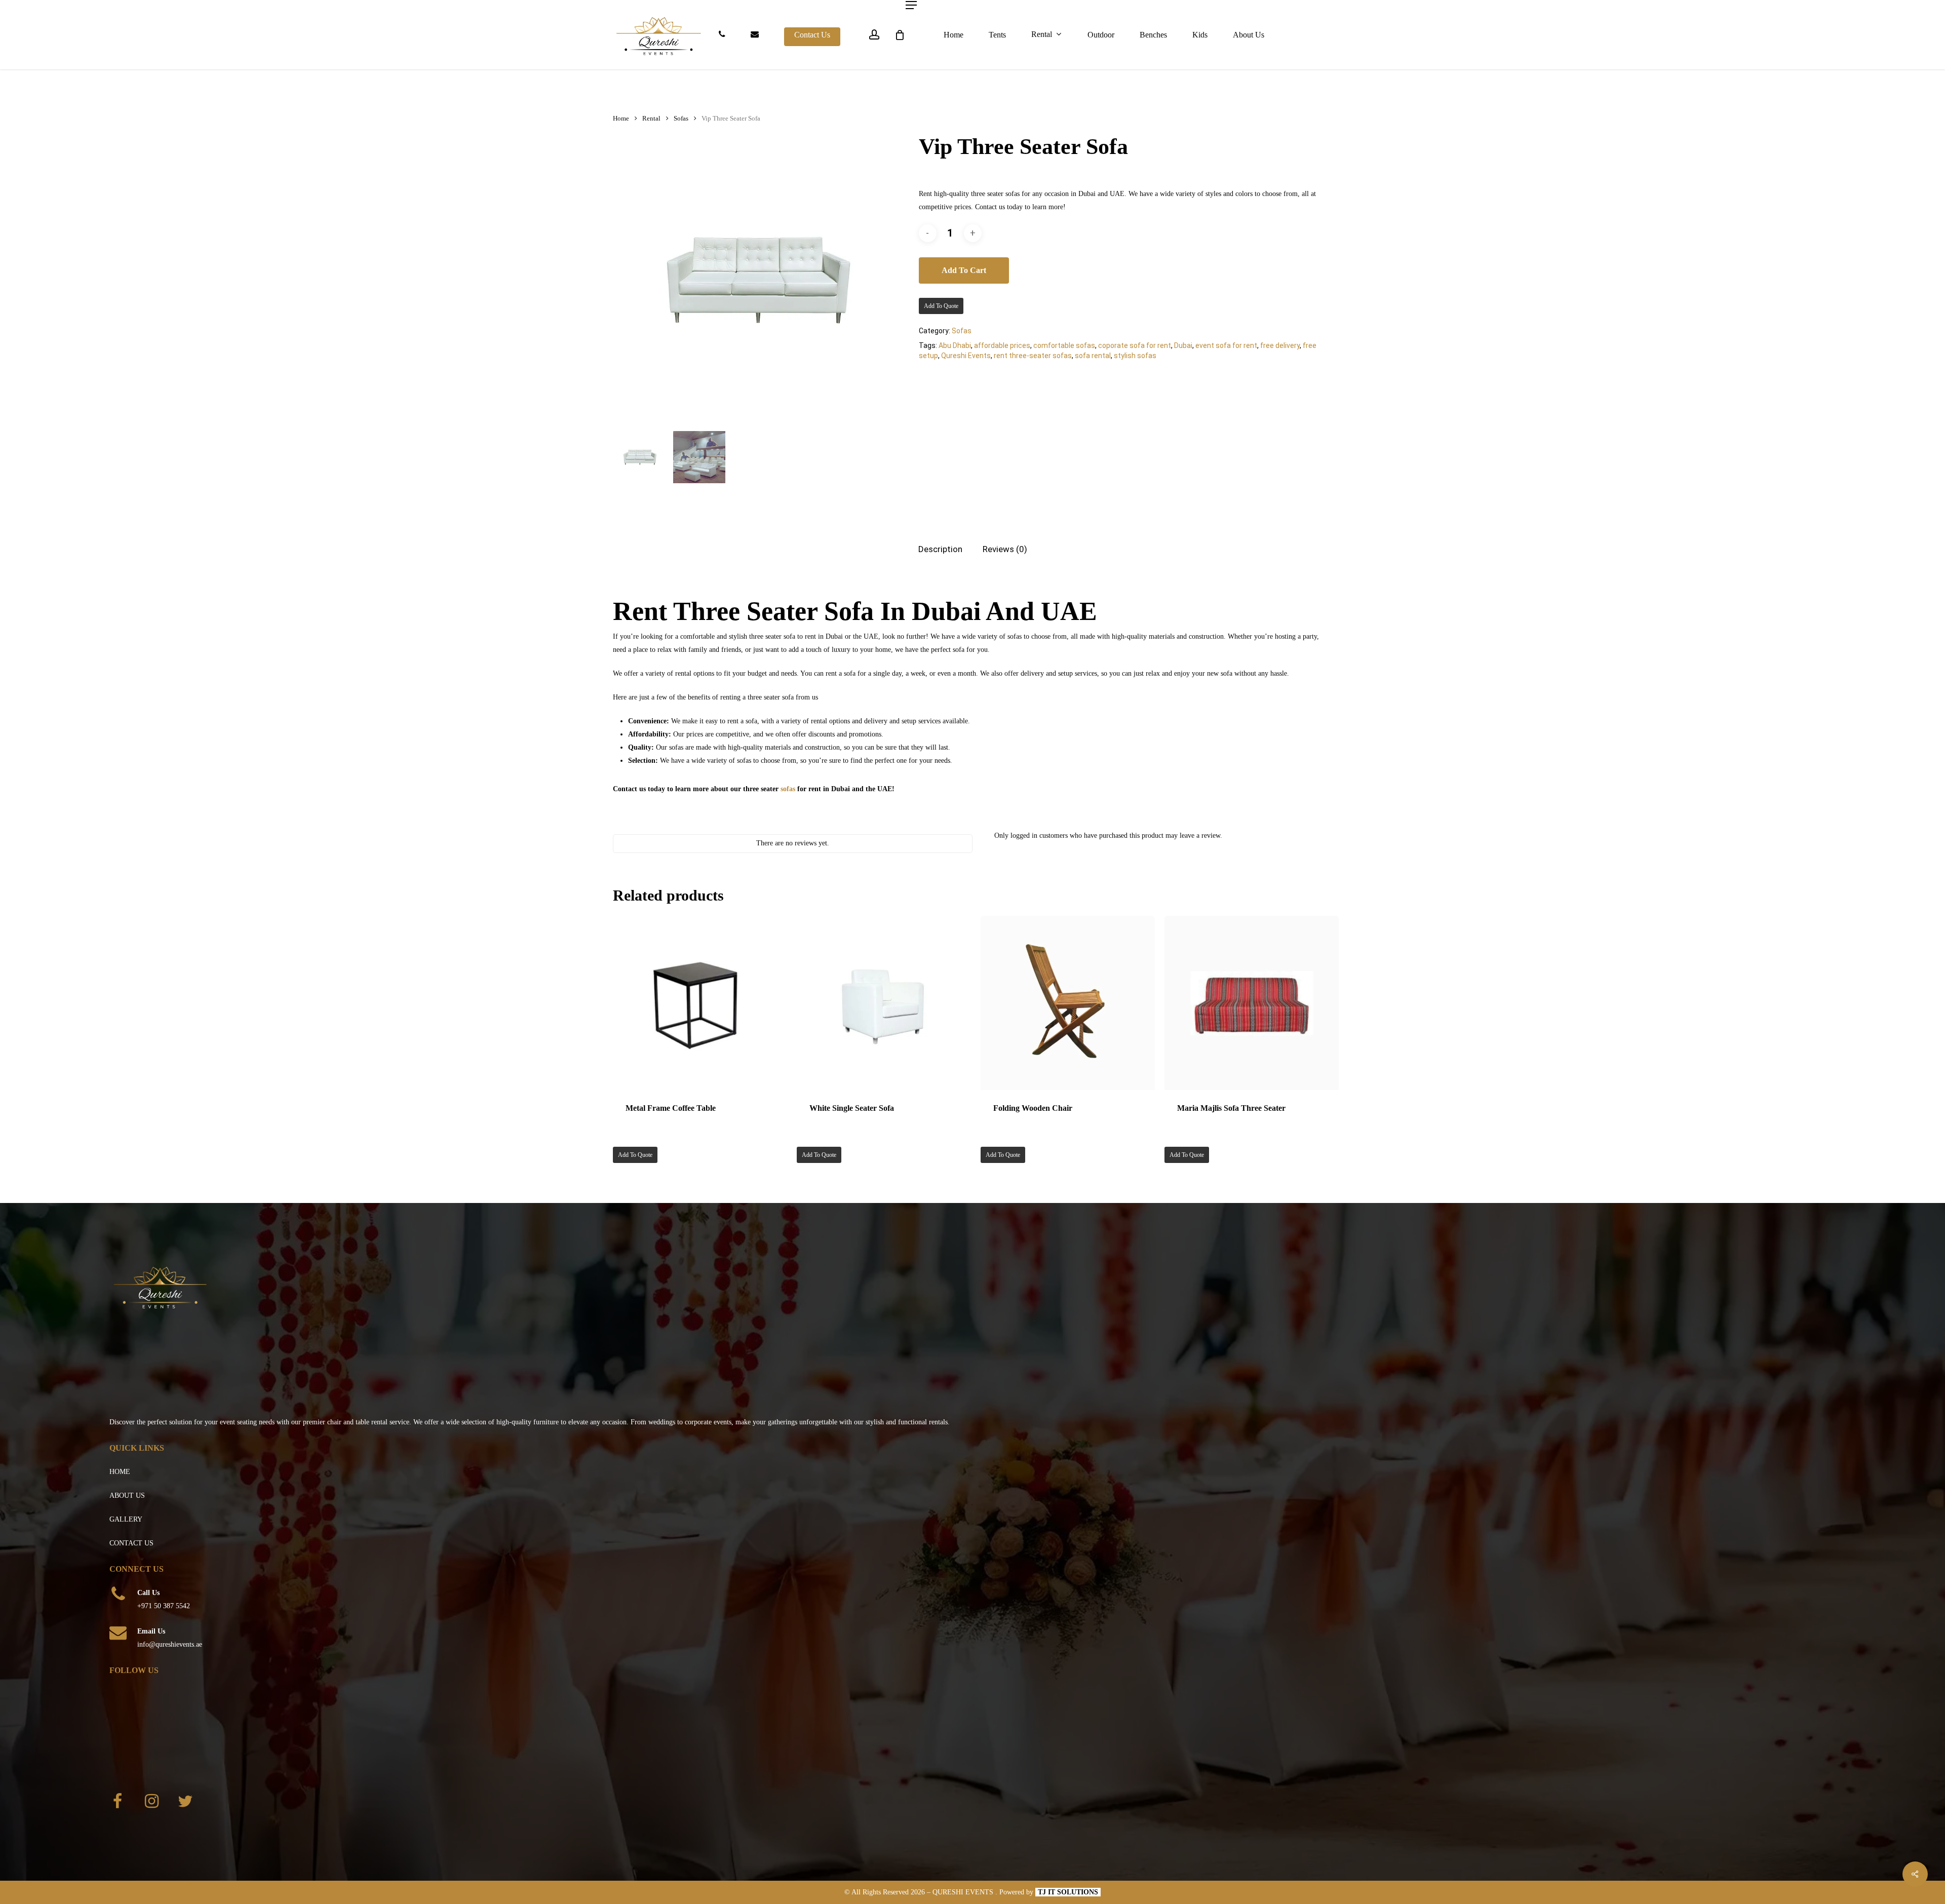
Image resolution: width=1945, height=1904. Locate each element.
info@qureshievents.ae (170, 1644)
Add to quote (941, 306)
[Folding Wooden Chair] (1068, 1003)
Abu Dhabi (955, 345)
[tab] (940, 549)
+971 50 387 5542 (164, 1606)
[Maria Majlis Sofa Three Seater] (1252, 1003)
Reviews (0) (1005, 549)
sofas (788, 789)
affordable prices (1002, 345)
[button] (911, 5)
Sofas (681, 119)
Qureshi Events (966, 356)
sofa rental (1093, 356)
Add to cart (964, 270)
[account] (874, 35)
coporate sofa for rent (1135, 345)
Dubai (1183, 345)
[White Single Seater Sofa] (884, 1003)
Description (940, 549)
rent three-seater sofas (1033, 356)
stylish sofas (1135, 356)
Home (621, 119)
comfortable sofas (1064, 345)
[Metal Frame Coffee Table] (700, 1003)
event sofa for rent (1226, 345)
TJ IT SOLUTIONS (1068, 1892)
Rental (651, 119)
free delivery (1280, 345)
